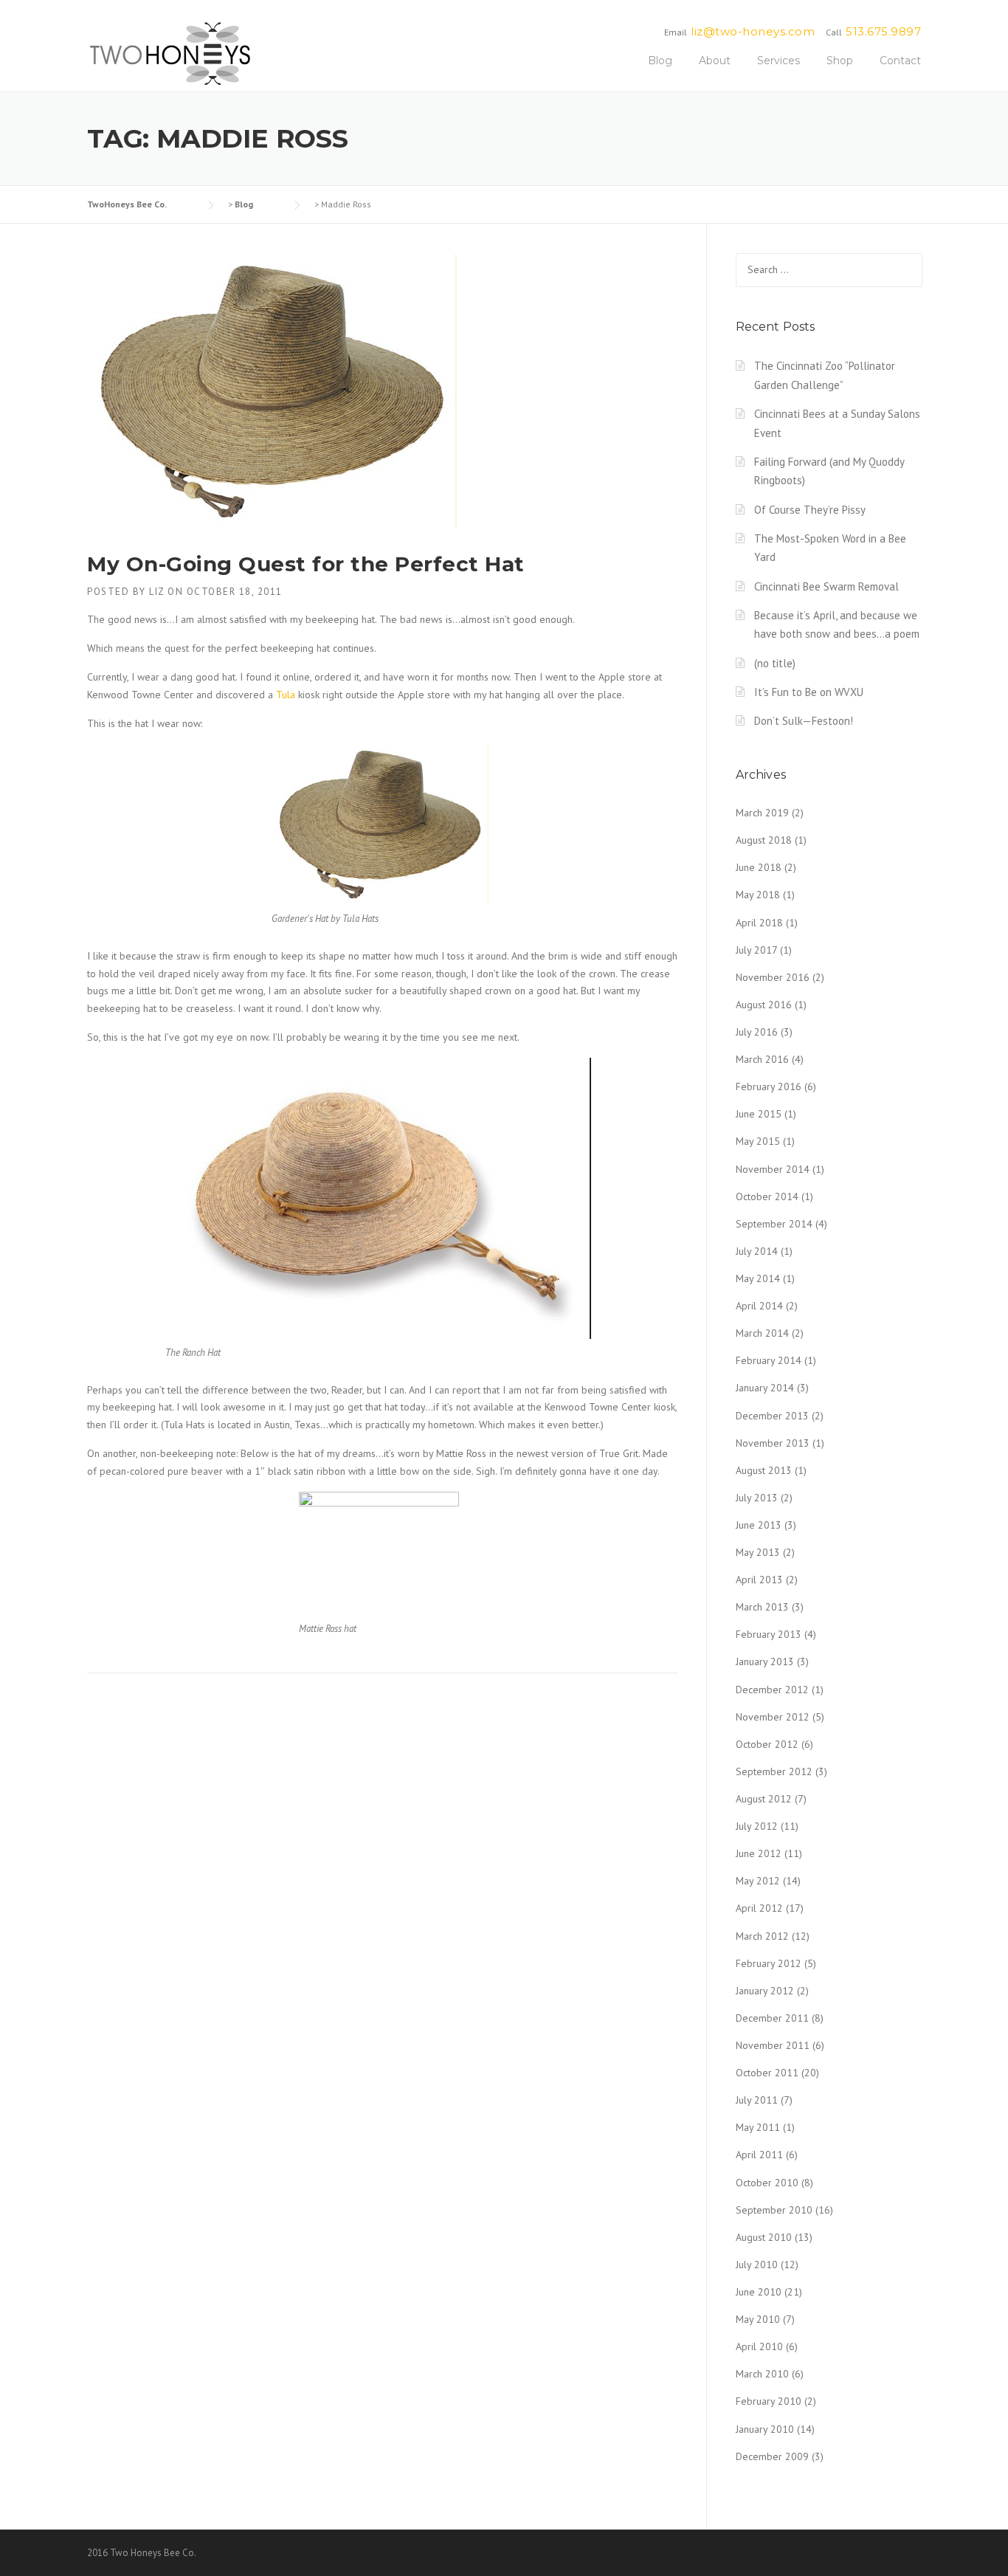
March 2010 (762, 2374)
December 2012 (772, 1690)
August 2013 (764, 1470)
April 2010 (759, 2346)
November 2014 (773, 1169)
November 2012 (773, 1717)
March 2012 (762, 1936)
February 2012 (769, 1963)
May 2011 (758, 2127)
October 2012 (767, 1744)
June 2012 (759, 1853)
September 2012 (774, 1771)
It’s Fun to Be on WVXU (809, 692)
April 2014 (759, 1306)
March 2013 (762, 1607)
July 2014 (757, 1251)
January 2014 (765, 1388)
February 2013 (769, 1634)
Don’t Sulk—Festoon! (804, 721)
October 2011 (767, 2073)
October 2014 (767, 1196)
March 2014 (762, 1333)
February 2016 (769, 1086)
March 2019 (762, 813)
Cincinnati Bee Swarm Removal (826, 586)
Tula (286, 695)
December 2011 (772, 2018)
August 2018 (764, 840)
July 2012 (757, 1826)
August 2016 (764, 1005)
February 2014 (769, 1360)
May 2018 (758, 895)
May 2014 (758, 1278)
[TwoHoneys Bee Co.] (170, 53)
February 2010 (769, 2401)
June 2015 (759, 1114)
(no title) (775, 663)
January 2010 (765, 2429)
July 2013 (757, 1498)
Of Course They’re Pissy (810, 510)
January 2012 (765, 1991)
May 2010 (758, 2319)
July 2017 (756, 950)
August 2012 (764, 1799)
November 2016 (773, 977)
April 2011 (759, 2155)
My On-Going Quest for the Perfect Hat (306, 564)
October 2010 (767, 2183)
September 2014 (774, 1224)
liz (157, 592)
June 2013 (759, 1525)
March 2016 (762, 1059)
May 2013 (758, 1552)
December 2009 (772, 2456)
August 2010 (764, 2237)
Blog (660, 61)
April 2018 (759, 923)
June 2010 (759, 2292)
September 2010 (774, 2210)
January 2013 (765, 1661)
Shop (840, 61)
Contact (900, 61)
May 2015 (758, 1141)
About (715, 61)
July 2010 (757, 2265)
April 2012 (759, 1908)
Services (779, 61)
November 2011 (773, 2045)
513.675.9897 (883, 31)
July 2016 (757, 1032)
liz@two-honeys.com (753, 31)
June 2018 (759, 867)
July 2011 (757, 2100)
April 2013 (759, 1580)
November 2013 (773, 1443)
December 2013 (772, 1416)
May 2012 (758, 1881)
